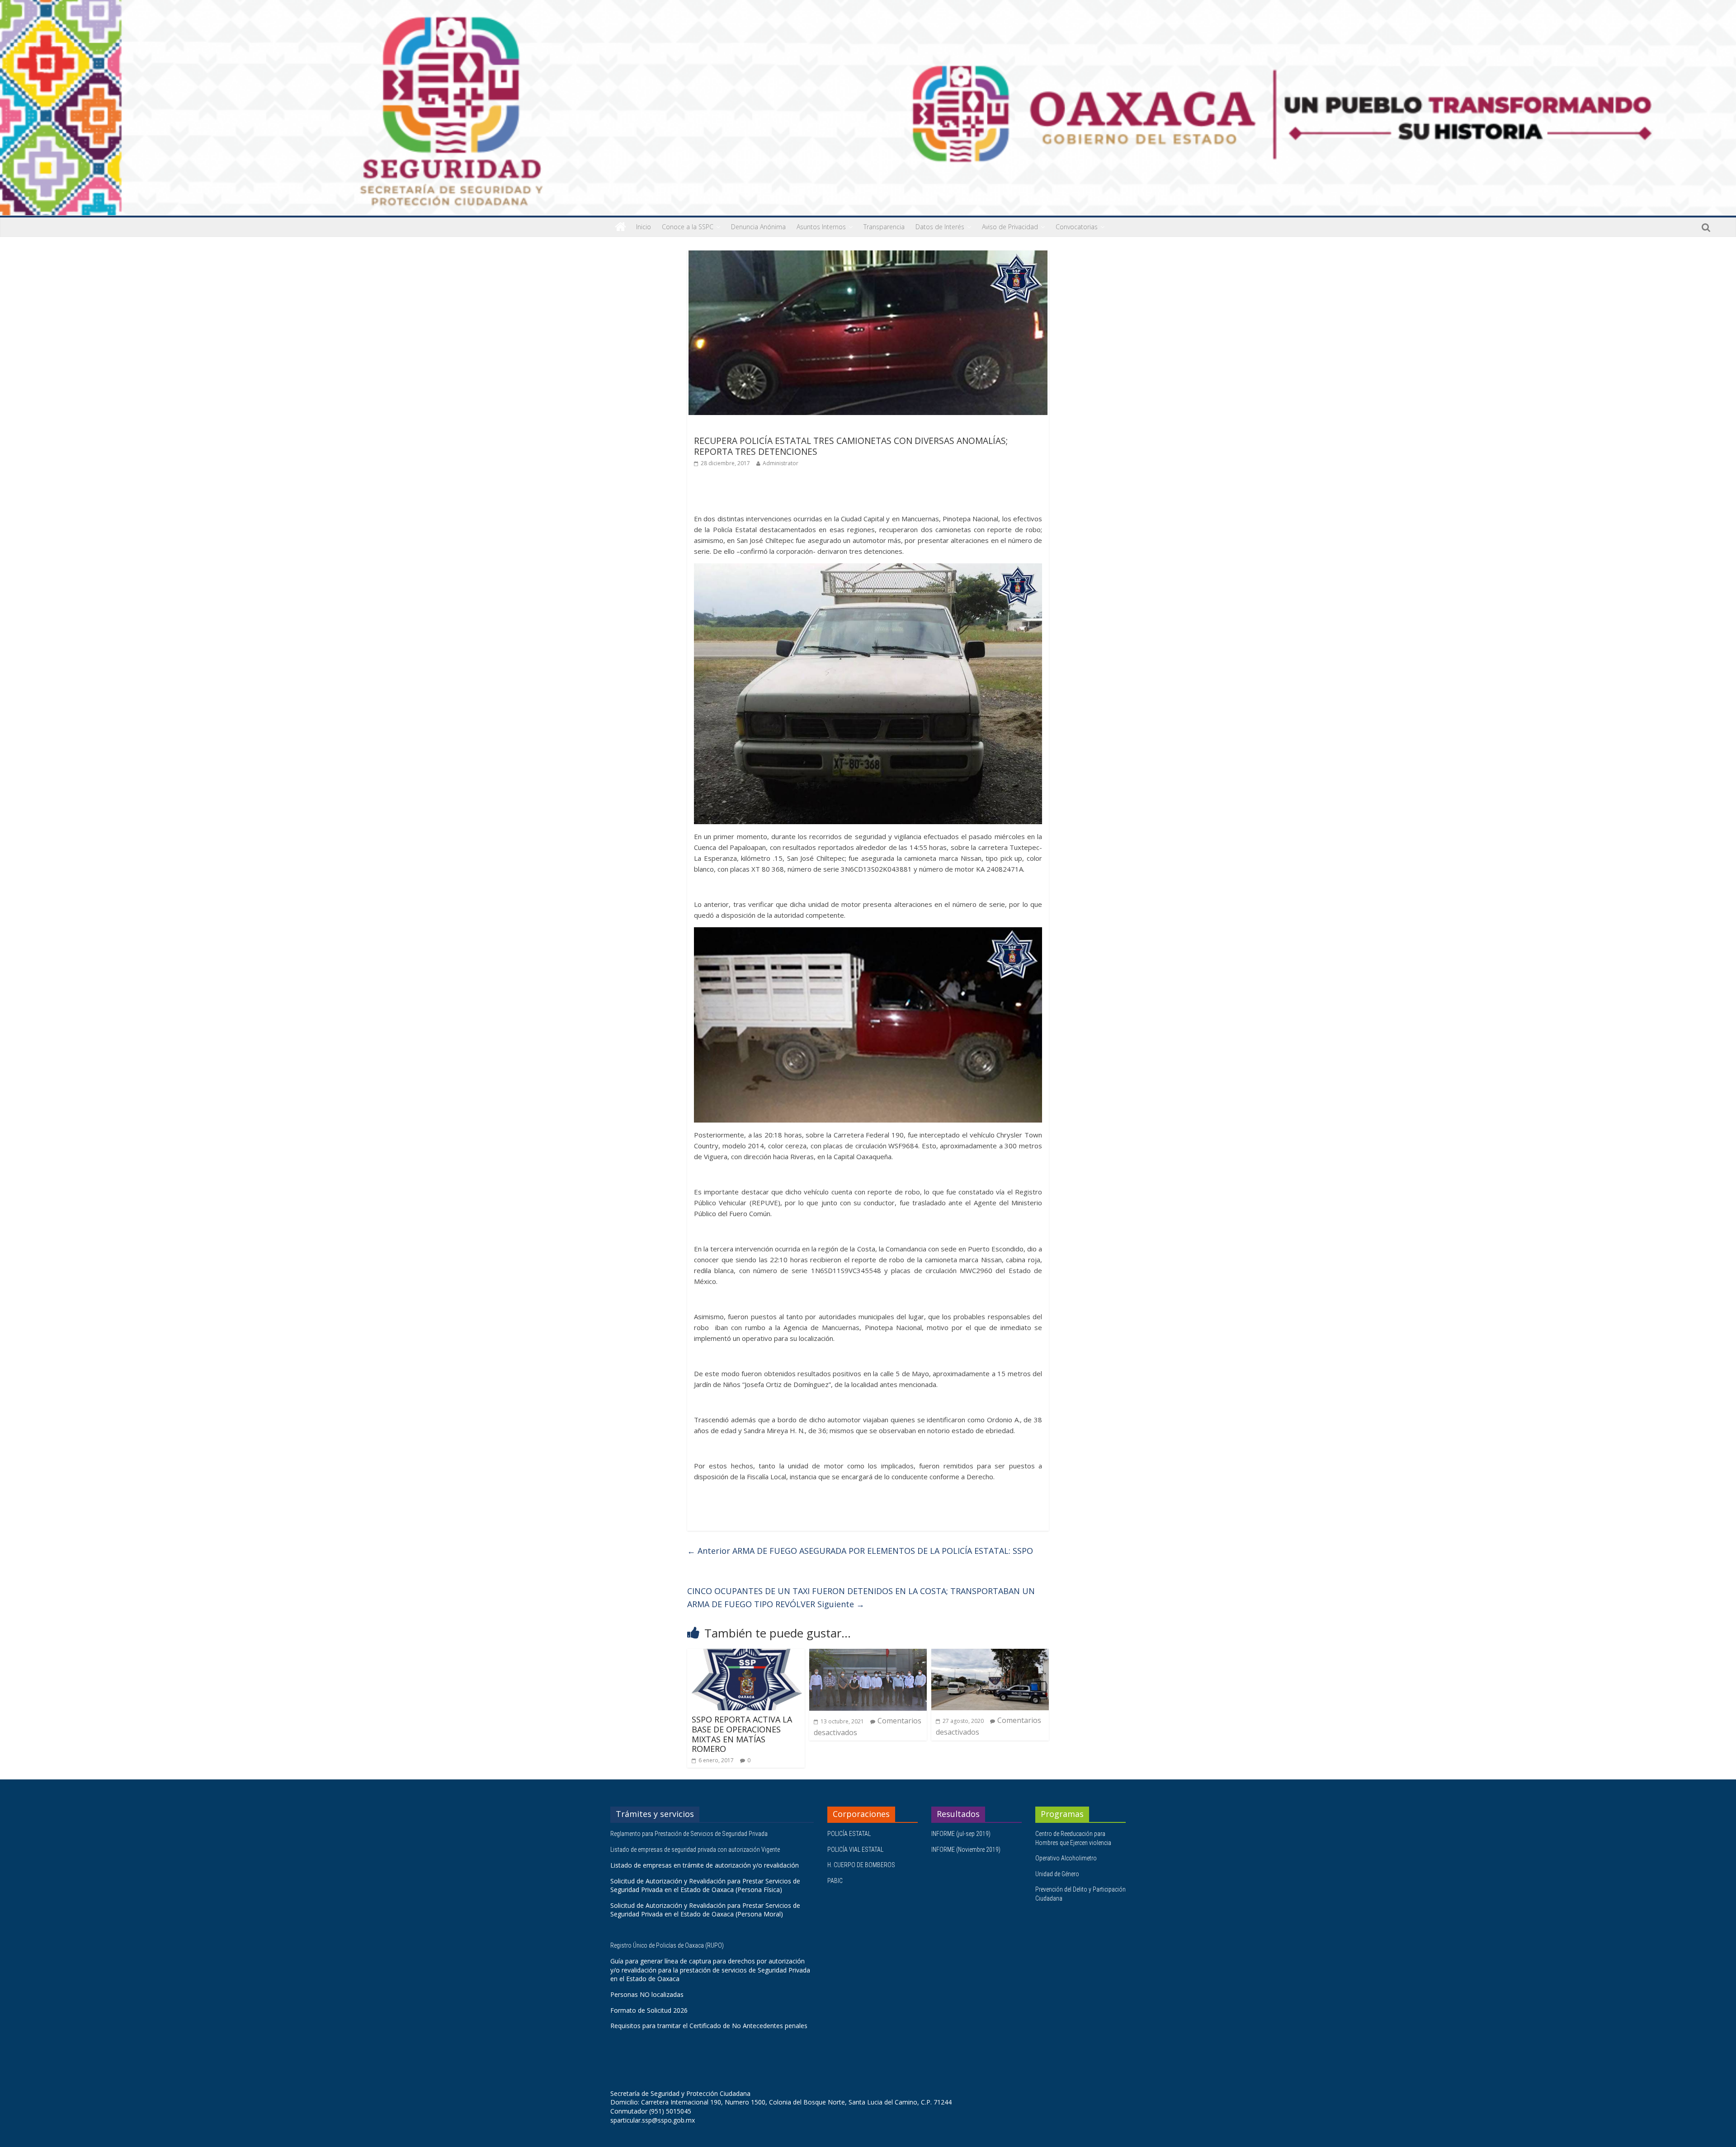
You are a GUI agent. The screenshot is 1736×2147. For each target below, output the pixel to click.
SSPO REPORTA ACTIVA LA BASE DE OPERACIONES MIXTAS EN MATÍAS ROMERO (742, 1734)
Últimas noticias (719, 428)
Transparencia (884, 227)
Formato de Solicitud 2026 (649, 2010)
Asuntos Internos (821, 227)
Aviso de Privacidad (1010, 227)
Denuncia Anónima (758, 227)
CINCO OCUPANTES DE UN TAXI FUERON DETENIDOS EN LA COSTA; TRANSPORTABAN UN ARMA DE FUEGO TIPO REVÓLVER (861, 1597)
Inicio (644, 227)
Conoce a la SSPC (688, 227)
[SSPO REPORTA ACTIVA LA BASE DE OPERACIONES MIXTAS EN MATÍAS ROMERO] (746, 1654)
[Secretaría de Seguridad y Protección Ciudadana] (620, 227)
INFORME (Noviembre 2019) (966, 1850)
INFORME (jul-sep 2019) (961, 1834)
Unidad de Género (1057, 1874)
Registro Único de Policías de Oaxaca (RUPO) (668, 1945)
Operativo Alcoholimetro (1066, 1858)
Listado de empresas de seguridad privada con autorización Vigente (695, 1850)
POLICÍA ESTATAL (849, 1834)
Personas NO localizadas (647, 1994)
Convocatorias (1077, 227)
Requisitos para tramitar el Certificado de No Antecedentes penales (709, 2026)
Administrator (781, 463)
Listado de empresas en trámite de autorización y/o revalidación (705, 1865)
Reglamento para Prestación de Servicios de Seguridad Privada (690, 1834)
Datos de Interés (940, 227)
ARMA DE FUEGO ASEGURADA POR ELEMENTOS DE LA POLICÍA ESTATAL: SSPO (860, 1551)
